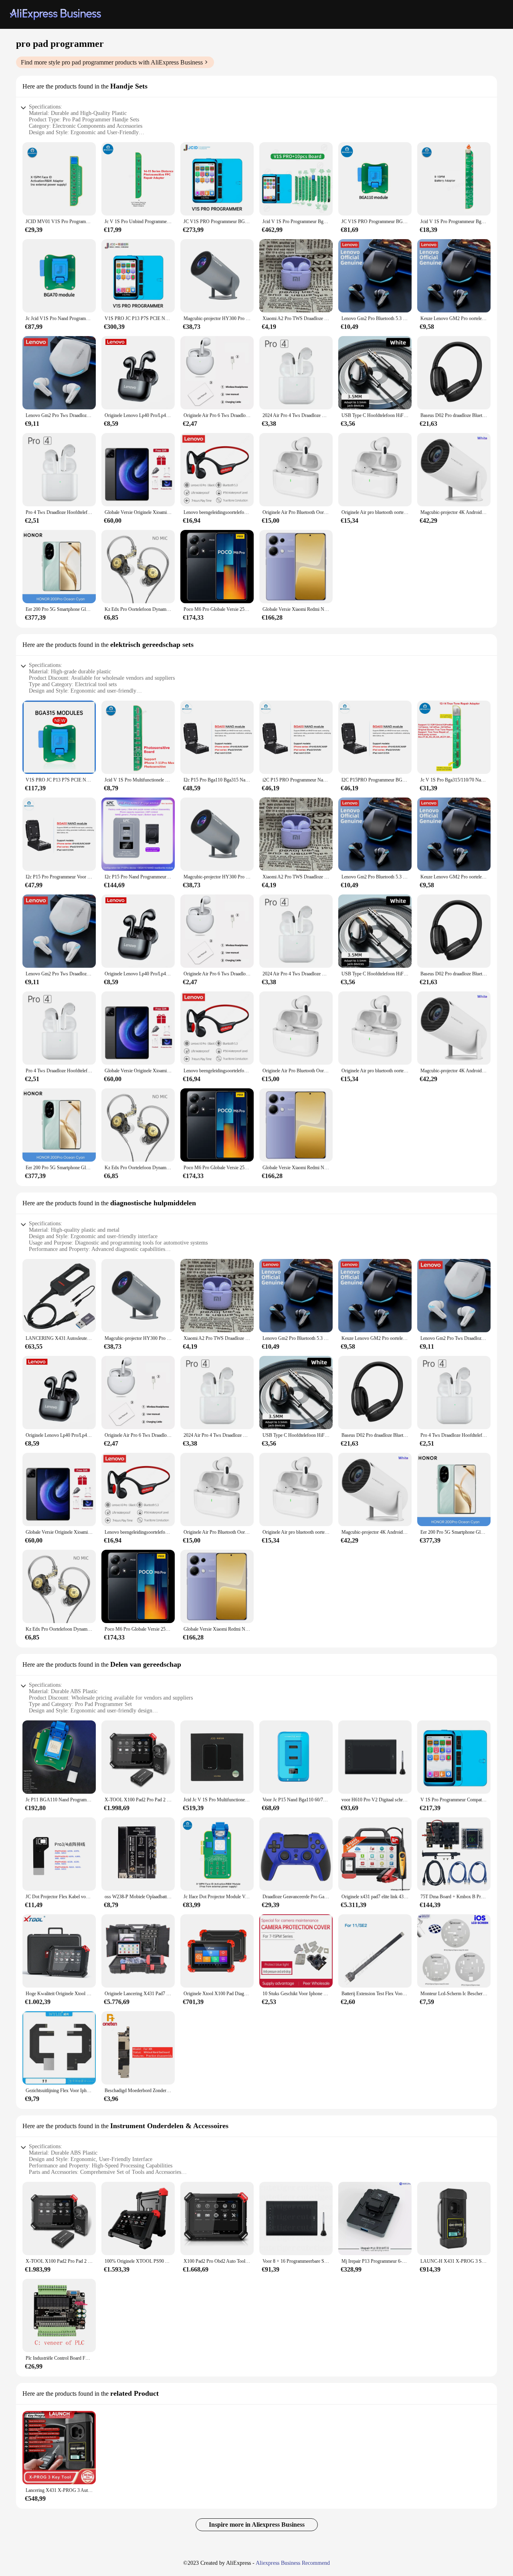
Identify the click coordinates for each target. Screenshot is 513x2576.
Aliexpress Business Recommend (293, 2563)
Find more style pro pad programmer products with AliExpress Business (112, 62)
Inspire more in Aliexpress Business (257, 2525)
